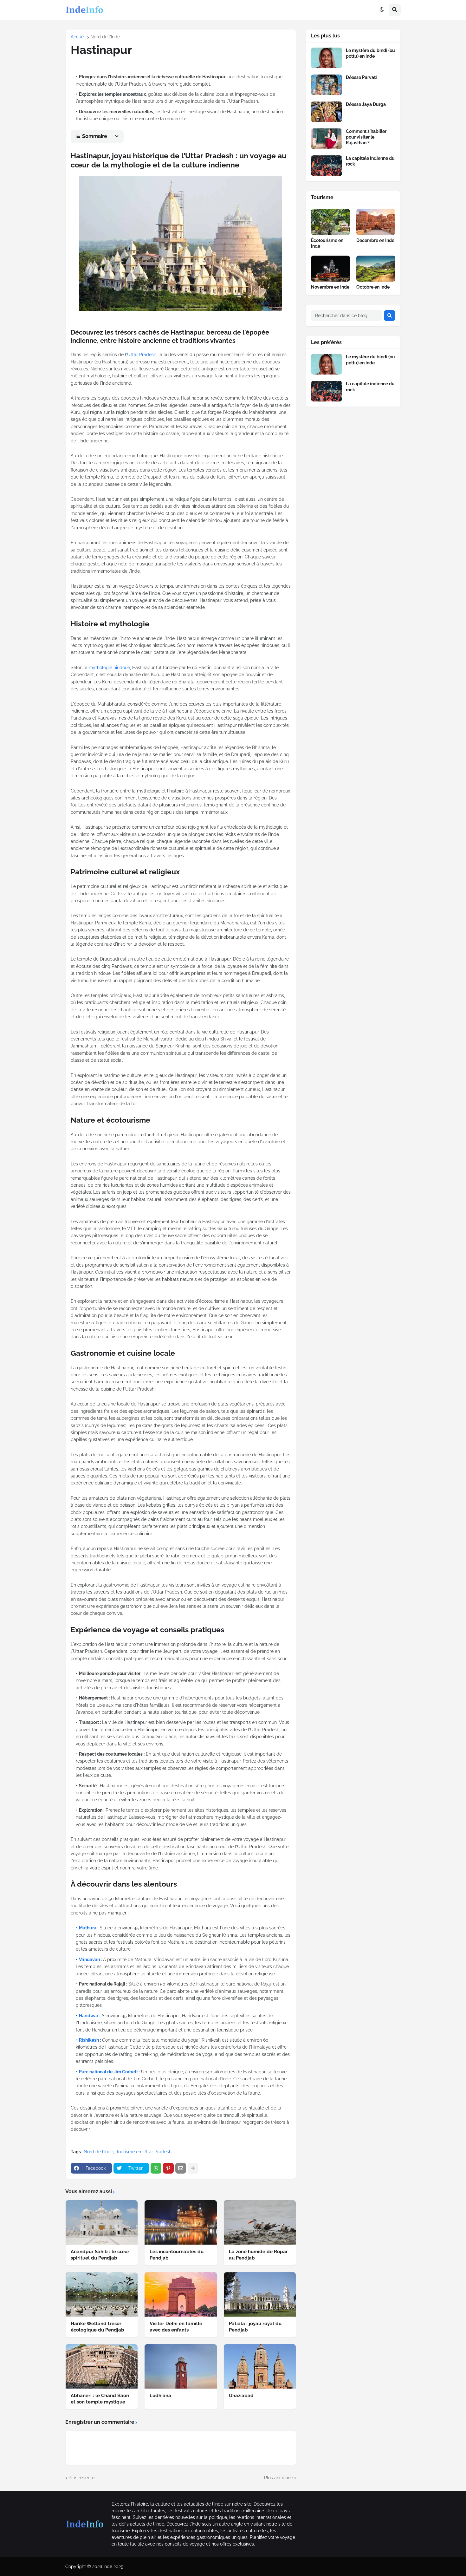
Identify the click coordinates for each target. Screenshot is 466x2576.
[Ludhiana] (181, 2366)
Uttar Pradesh (142, 355)
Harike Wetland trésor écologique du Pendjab (97, 2327)
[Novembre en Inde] (330, 269)
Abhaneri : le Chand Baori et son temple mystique (100, 2399)
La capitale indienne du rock (370, 161)
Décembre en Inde (375, 240)
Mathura (88, 1928)
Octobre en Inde (373, 287)
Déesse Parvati (361, 77)
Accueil (78, 37)
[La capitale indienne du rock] (327, 166)
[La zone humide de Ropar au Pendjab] (260, 2222)
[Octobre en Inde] (376, 269)
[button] (382, 10)
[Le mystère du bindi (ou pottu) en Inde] (327, 58)
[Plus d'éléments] (193, 2168)
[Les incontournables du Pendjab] (181, 2222)
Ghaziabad (241, 2396)
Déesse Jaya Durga (366, 104)
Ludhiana (160, 2396)
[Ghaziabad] (260, 2366)
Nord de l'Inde (105, 37)
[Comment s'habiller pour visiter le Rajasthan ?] (327, 139)
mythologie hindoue (109, 668)
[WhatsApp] (156, 2168)
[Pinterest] (168, 2168)
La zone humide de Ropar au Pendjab (258, 2255)
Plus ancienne (278, 2478)
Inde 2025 (113, 2566)
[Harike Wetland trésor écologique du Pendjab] (102, 2294)
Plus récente (81, 2478)
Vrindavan (89, 1960)
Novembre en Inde (330, 287)
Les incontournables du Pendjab (177, 2255)
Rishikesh (89, 2040)
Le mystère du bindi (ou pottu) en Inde (370, 53)
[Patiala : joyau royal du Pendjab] (260, 2294)
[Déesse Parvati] (327, 85)
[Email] (181, 2168)
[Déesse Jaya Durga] (327, 112)
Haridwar (89, 2016)
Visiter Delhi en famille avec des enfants (176, 2327)
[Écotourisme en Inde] (330, 222)
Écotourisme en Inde (327, 243)
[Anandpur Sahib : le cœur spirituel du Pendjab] (102, 2222)
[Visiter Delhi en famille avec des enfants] (181, 2294)
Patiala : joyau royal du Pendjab (255, 2327)
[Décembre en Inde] (376, 222)
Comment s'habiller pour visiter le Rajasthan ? (366, 137)
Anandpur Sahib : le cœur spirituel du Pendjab (100, 2255)
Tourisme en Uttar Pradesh (144, 2152)
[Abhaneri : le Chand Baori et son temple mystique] (102, 2366)
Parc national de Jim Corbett (108, 2072)
